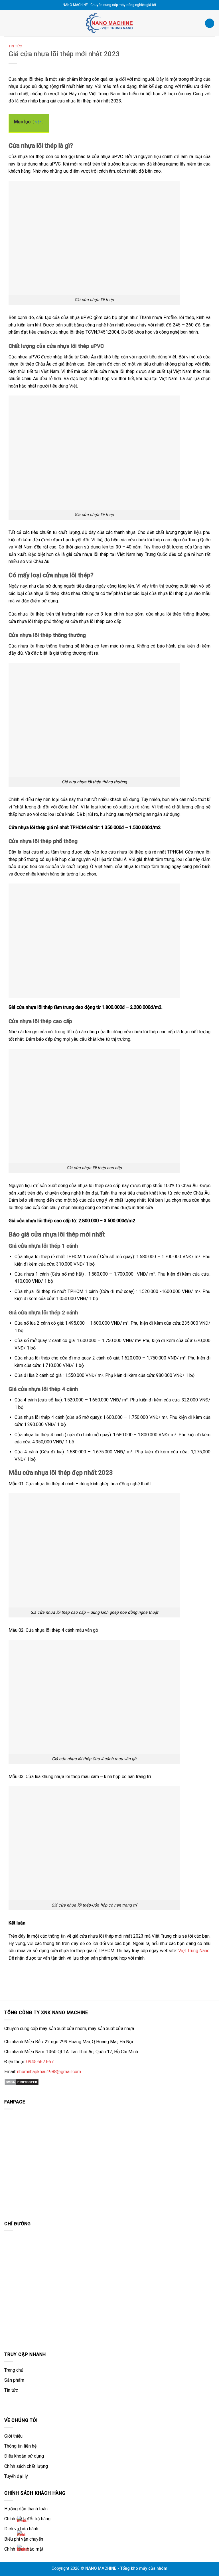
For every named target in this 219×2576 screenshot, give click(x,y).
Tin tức (15, 46)
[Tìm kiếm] (210, 23)
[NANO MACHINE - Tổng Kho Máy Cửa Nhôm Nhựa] (109, 23)
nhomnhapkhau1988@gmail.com (49, 2072)
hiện (38, 122)
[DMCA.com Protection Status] (22, 2082)
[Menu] (8, 23)
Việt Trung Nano (194, 1951)
